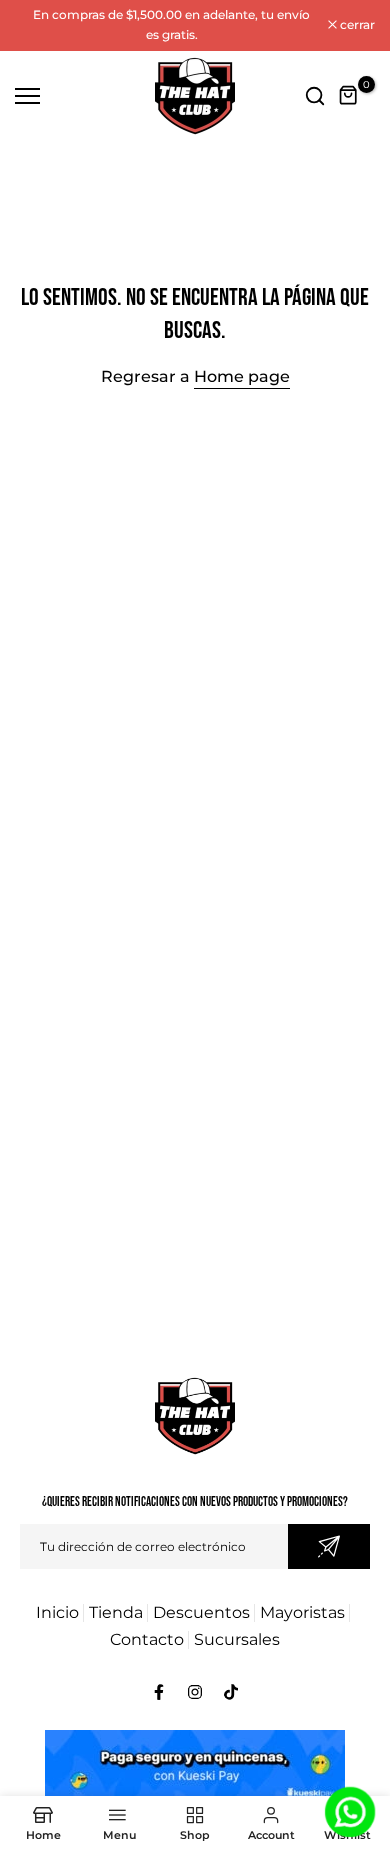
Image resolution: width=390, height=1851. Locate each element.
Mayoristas (302, 1612)
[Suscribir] (329, 1546)
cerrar (356, 25)
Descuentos (201, 1612)
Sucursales (237, 1639)
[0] (349, 96)
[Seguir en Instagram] (195, 1692)
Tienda (116, 1612)
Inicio (57, 1612)
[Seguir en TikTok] (231, 1692)
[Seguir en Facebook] (159, 1692)
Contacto (147, 1639)
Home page (242, 376)
